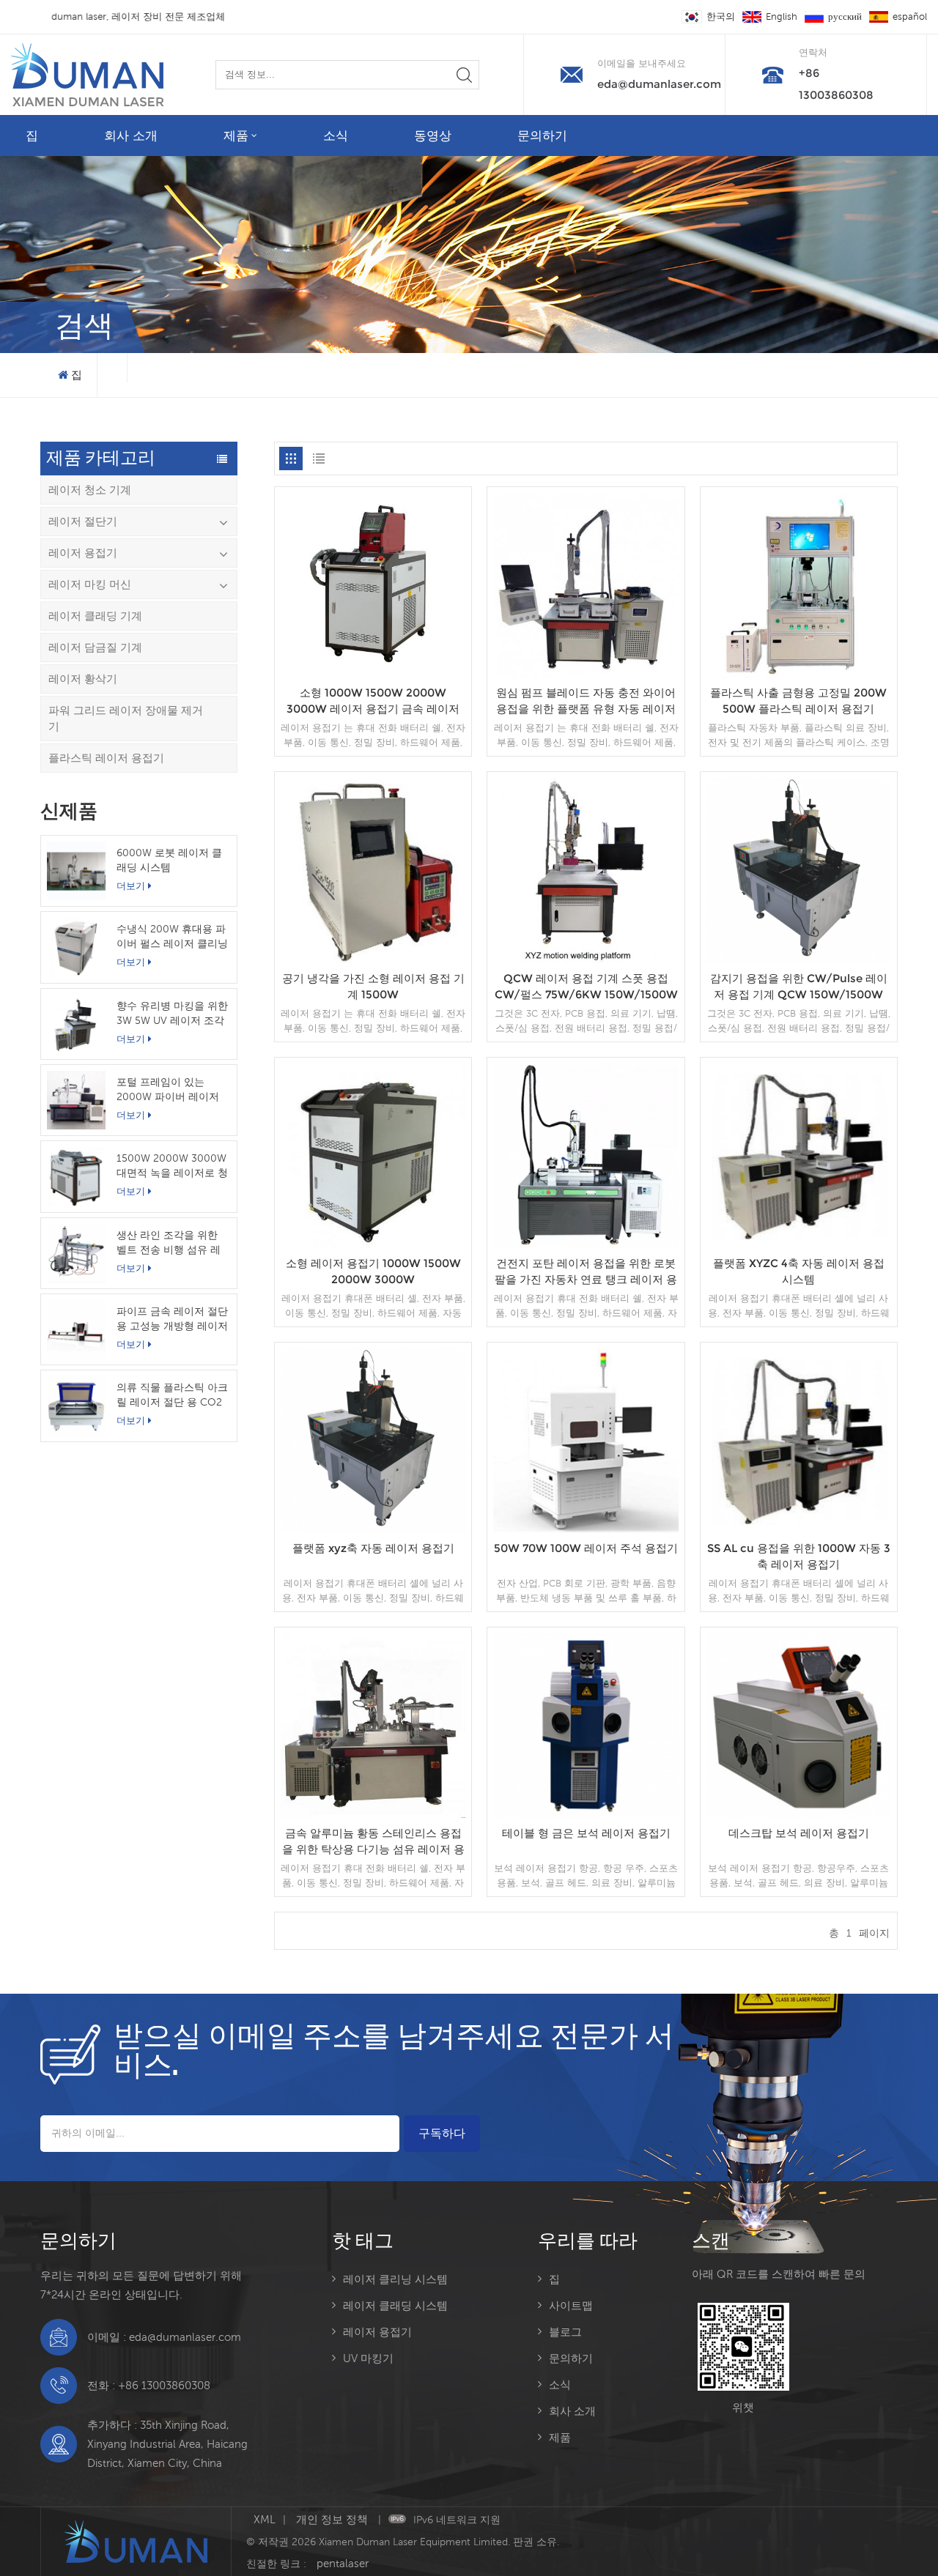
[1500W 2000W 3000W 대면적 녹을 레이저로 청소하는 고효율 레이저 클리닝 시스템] (76, 1176)
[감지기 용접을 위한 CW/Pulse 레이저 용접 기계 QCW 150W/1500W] (799, 959)
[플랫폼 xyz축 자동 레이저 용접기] (373, 1529)
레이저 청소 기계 (90, 490)
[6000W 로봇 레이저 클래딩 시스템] (76, 871)
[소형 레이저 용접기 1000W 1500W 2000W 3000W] (373, 1244)
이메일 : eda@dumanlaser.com (164, 2337)
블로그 (565, 2332)
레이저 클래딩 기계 (95, 616)
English (782, 16)
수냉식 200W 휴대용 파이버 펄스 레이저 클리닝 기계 (172, 937)
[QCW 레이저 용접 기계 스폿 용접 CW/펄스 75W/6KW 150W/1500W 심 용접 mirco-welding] (586, 959)
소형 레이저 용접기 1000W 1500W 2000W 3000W (373, 1271)
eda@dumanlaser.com (659, 84)
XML (265, 2519)
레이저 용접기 (83, 553)
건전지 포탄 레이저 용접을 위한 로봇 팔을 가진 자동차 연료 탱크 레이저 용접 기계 (586, 1272)
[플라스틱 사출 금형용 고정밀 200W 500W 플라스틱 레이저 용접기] (799, 674)
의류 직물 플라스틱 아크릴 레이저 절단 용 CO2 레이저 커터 (172, 1395)
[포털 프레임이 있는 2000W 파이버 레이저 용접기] (76, 1100)
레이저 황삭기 (83, 679)
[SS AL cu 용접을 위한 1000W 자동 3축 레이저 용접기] (799, 1529)
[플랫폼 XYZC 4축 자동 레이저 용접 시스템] (799, 1244)
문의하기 (542, 136)
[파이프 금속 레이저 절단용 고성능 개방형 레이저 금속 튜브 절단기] (76, 1329)
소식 (336, 136)
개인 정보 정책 (333, 2519)
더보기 (131, 886)
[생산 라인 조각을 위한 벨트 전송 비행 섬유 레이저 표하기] (76, 1253)
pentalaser (343, 2563)
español (910, 16)
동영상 (433, 136)
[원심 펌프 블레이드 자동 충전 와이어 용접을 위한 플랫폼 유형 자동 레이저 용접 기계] (586, 674)
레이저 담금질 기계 (95, 647)
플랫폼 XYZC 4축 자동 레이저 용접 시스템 (799, 1271)
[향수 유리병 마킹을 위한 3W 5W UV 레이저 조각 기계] (76, 1024)
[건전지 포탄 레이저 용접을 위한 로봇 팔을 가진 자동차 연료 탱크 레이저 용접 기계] (586, 1244)
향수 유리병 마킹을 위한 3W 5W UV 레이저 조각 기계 (172, 1014)
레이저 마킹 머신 (90, 584)
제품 (236, 136)
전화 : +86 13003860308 (149, 2385)
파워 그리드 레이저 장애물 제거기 (126, 718)
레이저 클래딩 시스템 (395, 2305)
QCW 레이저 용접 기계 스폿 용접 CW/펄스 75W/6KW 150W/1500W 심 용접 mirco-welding (586, 987)
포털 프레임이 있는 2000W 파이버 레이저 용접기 (168, 1090)
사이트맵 (571, 2305)
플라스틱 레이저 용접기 (106, 758)
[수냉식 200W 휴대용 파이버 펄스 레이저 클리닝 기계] (76, 947)
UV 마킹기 (368, 2358)
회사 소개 (131, 136)
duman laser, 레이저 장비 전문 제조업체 (165, 16)
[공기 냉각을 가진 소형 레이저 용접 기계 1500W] (373, 959)
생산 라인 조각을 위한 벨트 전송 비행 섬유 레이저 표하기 (169, 1243)
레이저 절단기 (83, 521)
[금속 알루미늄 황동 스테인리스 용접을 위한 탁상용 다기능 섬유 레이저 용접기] (373, 1814)
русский (845, 16)
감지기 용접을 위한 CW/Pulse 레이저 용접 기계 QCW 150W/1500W (799, 986)
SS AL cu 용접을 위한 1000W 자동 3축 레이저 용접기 (799, 1556)
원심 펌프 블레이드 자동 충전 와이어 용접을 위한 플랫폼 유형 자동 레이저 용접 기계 (586, 701)
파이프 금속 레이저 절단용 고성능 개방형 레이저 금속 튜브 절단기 (172, 1319)
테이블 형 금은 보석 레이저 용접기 (586, 1833)
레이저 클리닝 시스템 (395, 2279)
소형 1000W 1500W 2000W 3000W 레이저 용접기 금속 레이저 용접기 (373, 701)
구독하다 (442, 2133)
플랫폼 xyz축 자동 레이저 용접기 (373, 1548)
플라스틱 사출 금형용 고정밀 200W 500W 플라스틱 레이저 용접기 (798, 701)
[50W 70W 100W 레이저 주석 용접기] (586, 1529)
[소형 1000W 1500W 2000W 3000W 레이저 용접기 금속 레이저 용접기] (373, 674)
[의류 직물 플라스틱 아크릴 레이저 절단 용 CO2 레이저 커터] (76, 1406)
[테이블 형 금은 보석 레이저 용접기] (586, 1814)
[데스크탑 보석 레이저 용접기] (799, 1814)
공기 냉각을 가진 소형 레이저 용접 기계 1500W (373, 986)
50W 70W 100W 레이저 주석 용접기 (586, 1548)
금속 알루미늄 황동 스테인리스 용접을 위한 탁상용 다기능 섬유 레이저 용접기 (373, 1842)
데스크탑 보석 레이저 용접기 (799, 1833)
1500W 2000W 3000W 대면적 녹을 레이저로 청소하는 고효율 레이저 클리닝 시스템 (172, 1166)
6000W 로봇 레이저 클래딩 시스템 (169, 860)
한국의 (721, 16)
